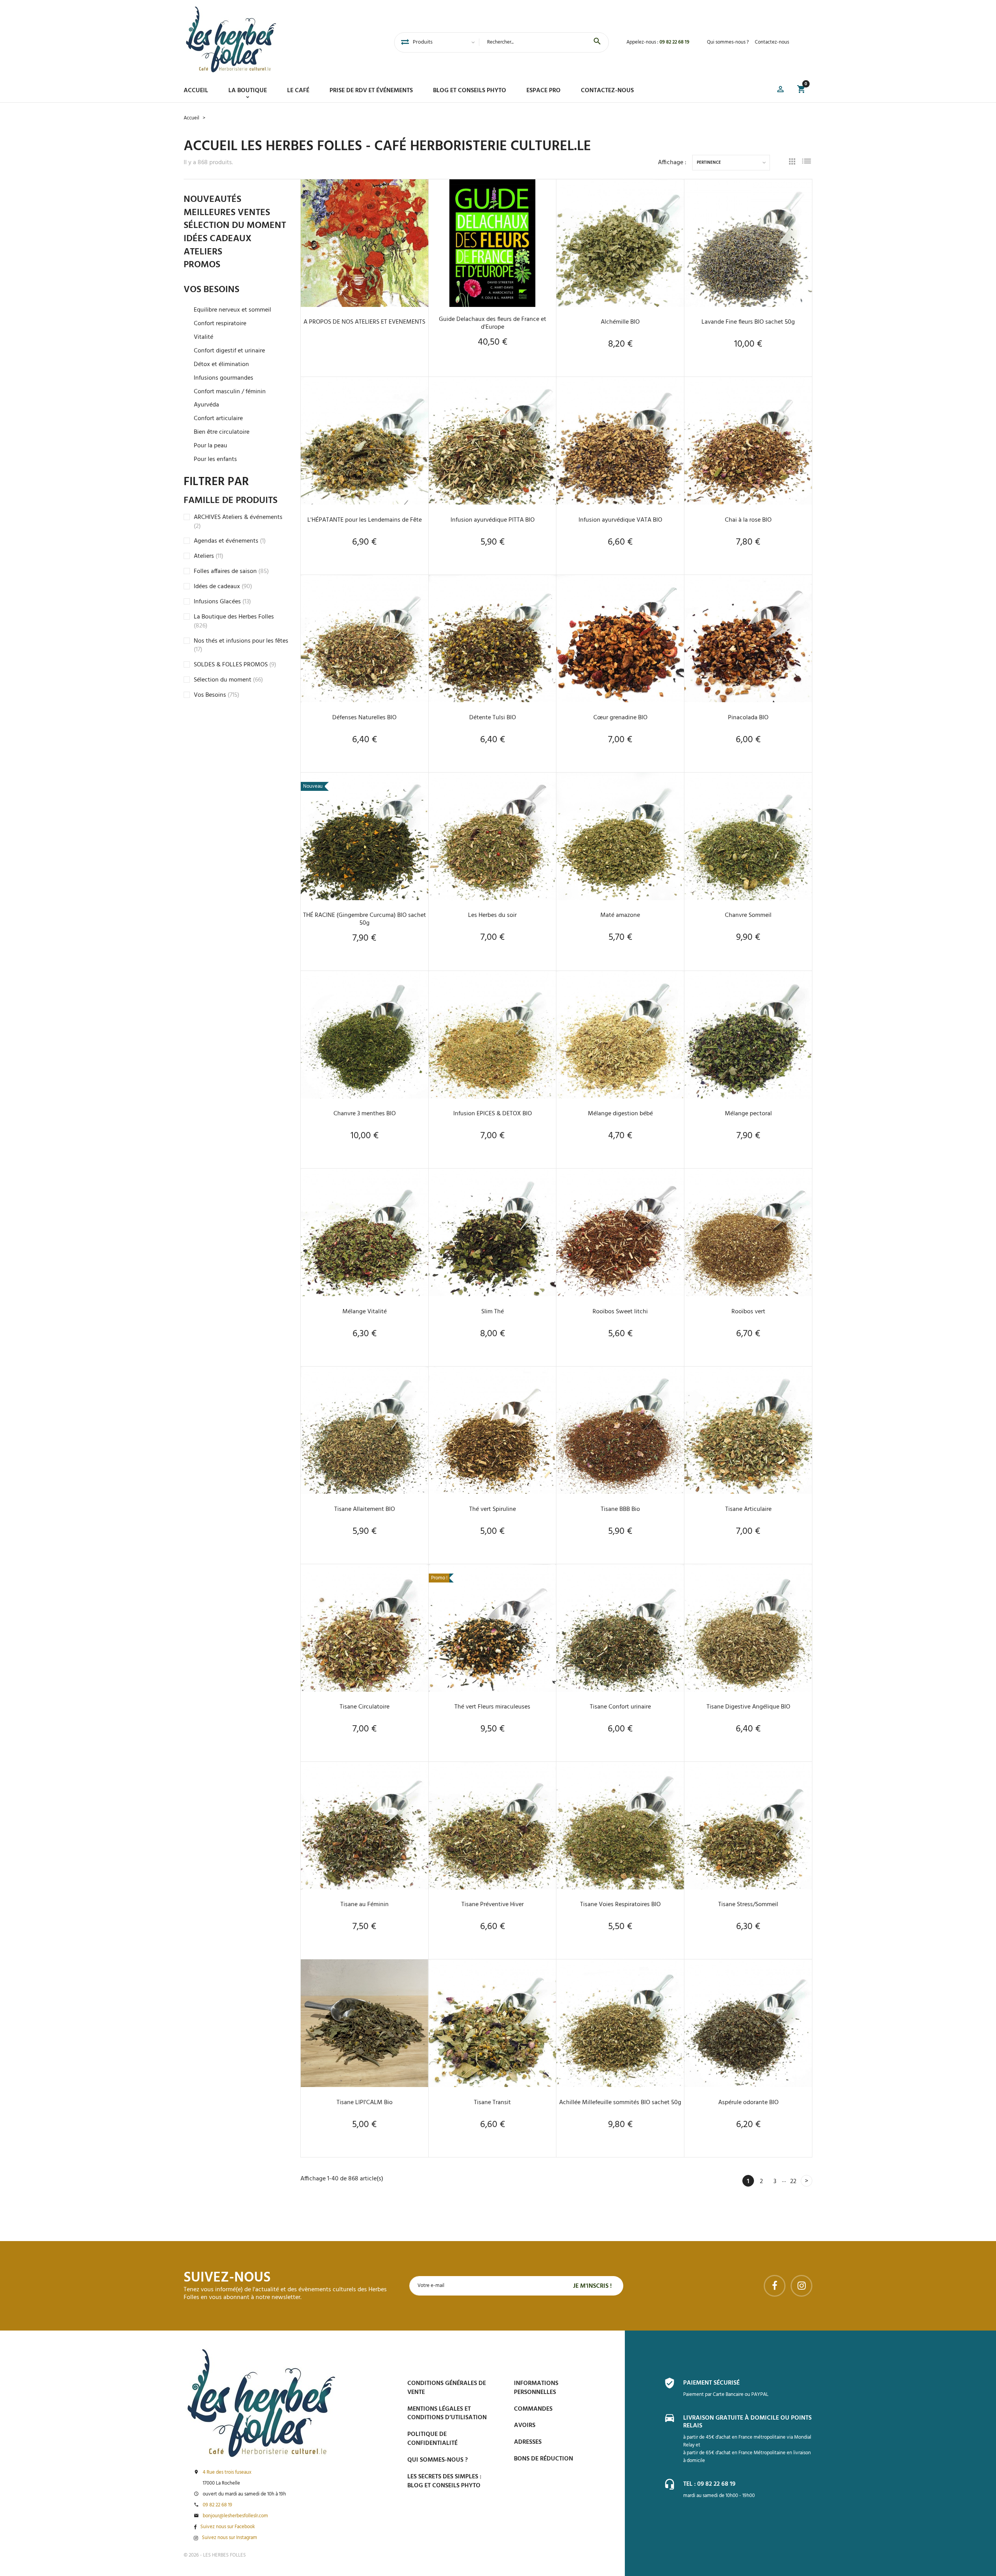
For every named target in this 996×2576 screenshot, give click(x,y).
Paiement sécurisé (711, 2383)
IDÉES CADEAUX (217, 239)
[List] (807, 162)
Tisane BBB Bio (620, 1509)
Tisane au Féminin (365, 1905)
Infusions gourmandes (224, 378)
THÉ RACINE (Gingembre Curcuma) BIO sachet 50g (365, 919)
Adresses (528, 2442)
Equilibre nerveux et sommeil (232, 310)
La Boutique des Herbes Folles (234, 621)
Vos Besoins (217, 695)
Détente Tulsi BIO (493, 718)
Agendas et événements (230, 541)
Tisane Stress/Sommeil (748, 1905)
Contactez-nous (772, 42)
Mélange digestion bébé (620, 1114)
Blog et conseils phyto (470, 91)
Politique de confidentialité (432, 2439)
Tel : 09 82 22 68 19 (709, 2484)
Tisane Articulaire (748, 1509)
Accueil (196, 91)
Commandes (533, 2409)
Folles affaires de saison (231, 571)
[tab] (405, 42)
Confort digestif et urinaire (229, 351)
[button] (780, 90)
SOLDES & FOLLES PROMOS (235, 665)
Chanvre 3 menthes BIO (365, 1114)
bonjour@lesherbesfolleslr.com (235, 2516)
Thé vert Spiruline (493, 1509)
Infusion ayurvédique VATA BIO (620, 520)
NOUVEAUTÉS (212, 200)
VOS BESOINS (211, 290)
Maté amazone (620, 915)
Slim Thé (493, 1312)
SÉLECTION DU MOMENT (235, 226)
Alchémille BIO (620, 322)
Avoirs (525, 2425)
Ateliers (209, 556)
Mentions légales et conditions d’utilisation (447, 2414)
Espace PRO (544, 91)
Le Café (298, 91)
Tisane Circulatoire (365, 1707)
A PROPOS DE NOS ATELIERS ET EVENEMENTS (364, 322)
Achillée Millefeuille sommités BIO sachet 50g (620, 2103)
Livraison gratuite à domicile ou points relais (747, 2422)
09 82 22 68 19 (674, 42)
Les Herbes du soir (492, 915)
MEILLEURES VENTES (227, 213)
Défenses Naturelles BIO (364, 718)
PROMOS (202, 265)
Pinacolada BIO (748, 718)
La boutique (248, 91)
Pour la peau (210, 446)
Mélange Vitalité (365, 1312)
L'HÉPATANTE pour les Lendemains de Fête (365, 520)
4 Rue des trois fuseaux (227, 2473)
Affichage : (672, 163)
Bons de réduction (544, 2459)
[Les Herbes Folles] (231, 39)
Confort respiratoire (220, 324)
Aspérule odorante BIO (748, 2103)
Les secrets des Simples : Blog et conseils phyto (444, 2481)
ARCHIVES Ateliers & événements (238, 522)
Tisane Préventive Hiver (493, 1905)
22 (793, 2182)
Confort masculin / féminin (230, 392)
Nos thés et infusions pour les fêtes (241, 646)
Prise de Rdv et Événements (371, 91)
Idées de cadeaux (223, 587)
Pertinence (709, 163)
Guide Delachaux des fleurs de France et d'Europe (493, 323)
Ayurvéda (206, 405)
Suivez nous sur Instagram (230, 2538)
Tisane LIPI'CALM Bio (365, 2103)
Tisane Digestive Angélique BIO (748, 1707)
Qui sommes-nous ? (728, 42)
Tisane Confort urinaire (620, 1707)
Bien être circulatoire (222, 432)
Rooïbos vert (748, 1312)
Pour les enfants (215, 460)
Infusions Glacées (222, 602)
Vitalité (203, 337)
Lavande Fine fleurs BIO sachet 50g (748, 322)
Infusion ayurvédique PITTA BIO (493, 520)
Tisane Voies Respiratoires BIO (620, 1905)
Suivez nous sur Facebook (228, 2527)
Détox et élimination (221, 365)
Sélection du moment (228, 680)
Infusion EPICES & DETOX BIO (493, 1114)
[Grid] (792, 163)
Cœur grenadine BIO (620, 718)
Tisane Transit (492, 2103)
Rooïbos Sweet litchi (620, 1312)
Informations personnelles (536, 2388)
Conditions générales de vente (447, 2388)
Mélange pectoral (748, 1114)
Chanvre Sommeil (748, 915)
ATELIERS (203, 252)
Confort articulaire (218, 419)
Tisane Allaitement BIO (365, 1509)
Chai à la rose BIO (748, 520)
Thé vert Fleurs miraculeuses (492, 1707)
